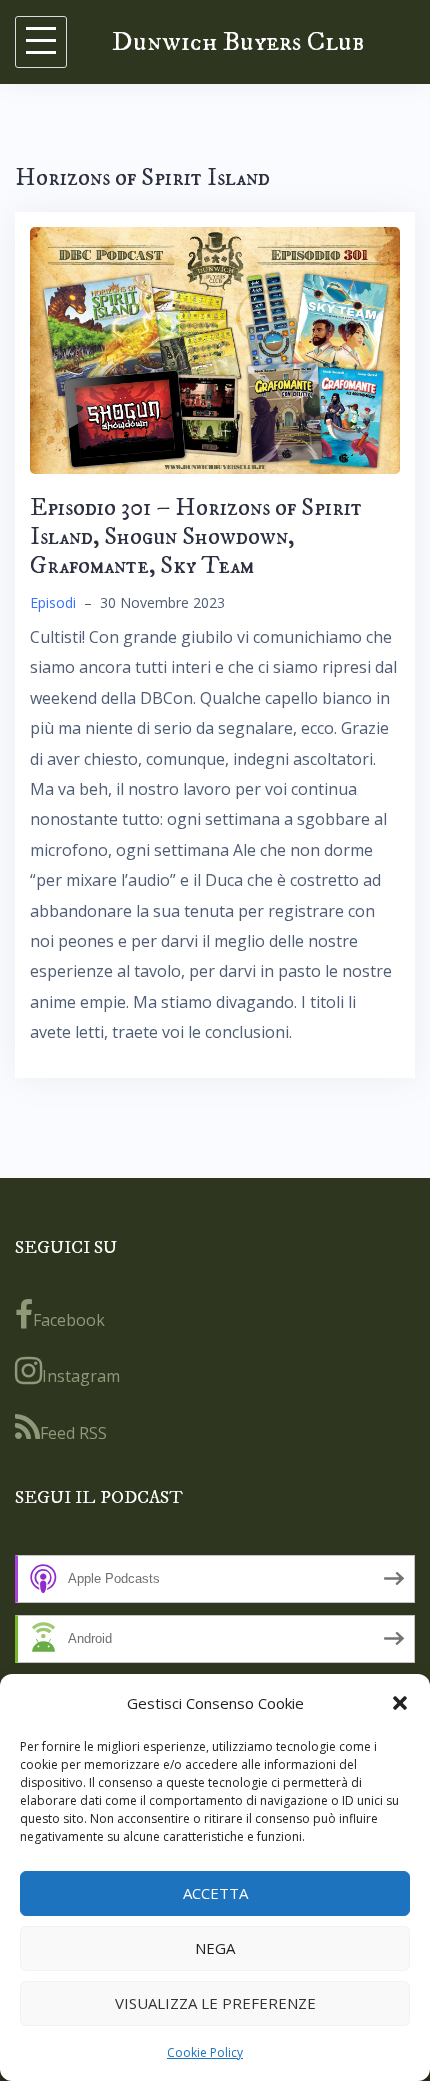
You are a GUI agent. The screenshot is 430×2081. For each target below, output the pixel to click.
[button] (400, 1703)
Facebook (69, 1320)
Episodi (53, 602)
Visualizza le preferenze (215, 2003)
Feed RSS (73, 1433)
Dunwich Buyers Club (238, 41)
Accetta (215, 1893)
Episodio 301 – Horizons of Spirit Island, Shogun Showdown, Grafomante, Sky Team (196, 537)
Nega (215, 1948)
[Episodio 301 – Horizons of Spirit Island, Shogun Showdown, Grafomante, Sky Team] (215, 349)
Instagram (81, 1376)
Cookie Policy (205, 2052)
